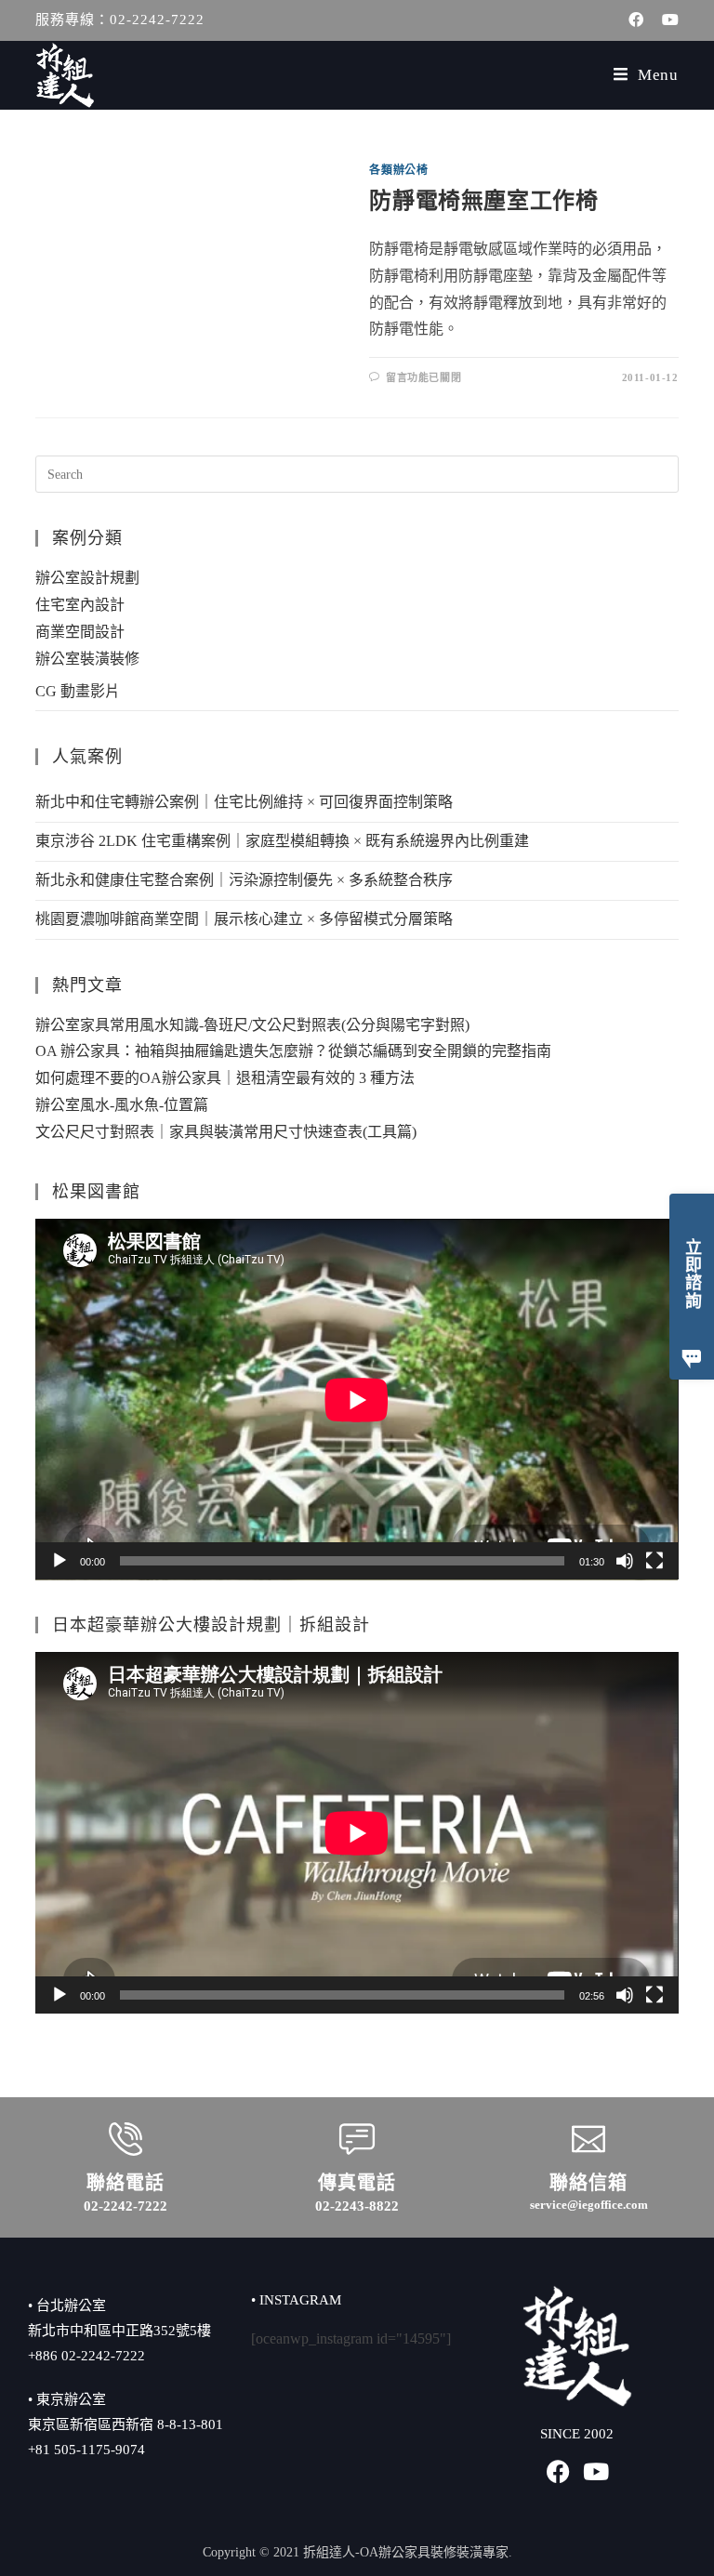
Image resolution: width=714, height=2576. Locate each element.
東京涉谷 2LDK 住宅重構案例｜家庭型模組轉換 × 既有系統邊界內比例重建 (282, 841)
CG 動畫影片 (78, 691)
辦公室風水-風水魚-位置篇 (122, 1105)
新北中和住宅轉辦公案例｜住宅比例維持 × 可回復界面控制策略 (244, 802)
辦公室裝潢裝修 (87, 659)
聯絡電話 (126, 2183)
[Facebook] (558, 2471)
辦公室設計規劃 (87, 578)
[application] (357, 1400)
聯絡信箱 (588, 2183)
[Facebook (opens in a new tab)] (636, 20)
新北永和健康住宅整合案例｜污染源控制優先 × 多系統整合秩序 (244, 880)
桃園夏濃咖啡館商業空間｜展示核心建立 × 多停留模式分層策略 (244, 919)
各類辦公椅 (398, 170)
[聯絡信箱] (588, 2139)
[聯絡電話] (126, 2139)
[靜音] (625, 1561)
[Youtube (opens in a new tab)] (666, 20)
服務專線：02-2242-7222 (120, 20)
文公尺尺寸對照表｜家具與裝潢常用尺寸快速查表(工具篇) (226, 1132)
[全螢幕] (654, 1561)
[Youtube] (595, 2471)
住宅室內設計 (80, 605)
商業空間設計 (80, 632)
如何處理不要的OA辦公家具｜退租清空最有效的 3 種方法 (225, 1078)
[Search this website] (357, 473)
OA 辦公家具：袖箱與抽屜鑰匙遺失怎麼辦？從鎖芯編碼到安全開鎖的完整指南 (293, 1051)
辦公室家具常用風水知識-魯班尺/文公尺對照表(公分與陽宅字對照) (252, 1025)
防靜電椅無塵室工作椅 (483, 201)
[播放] (59, 1561)
